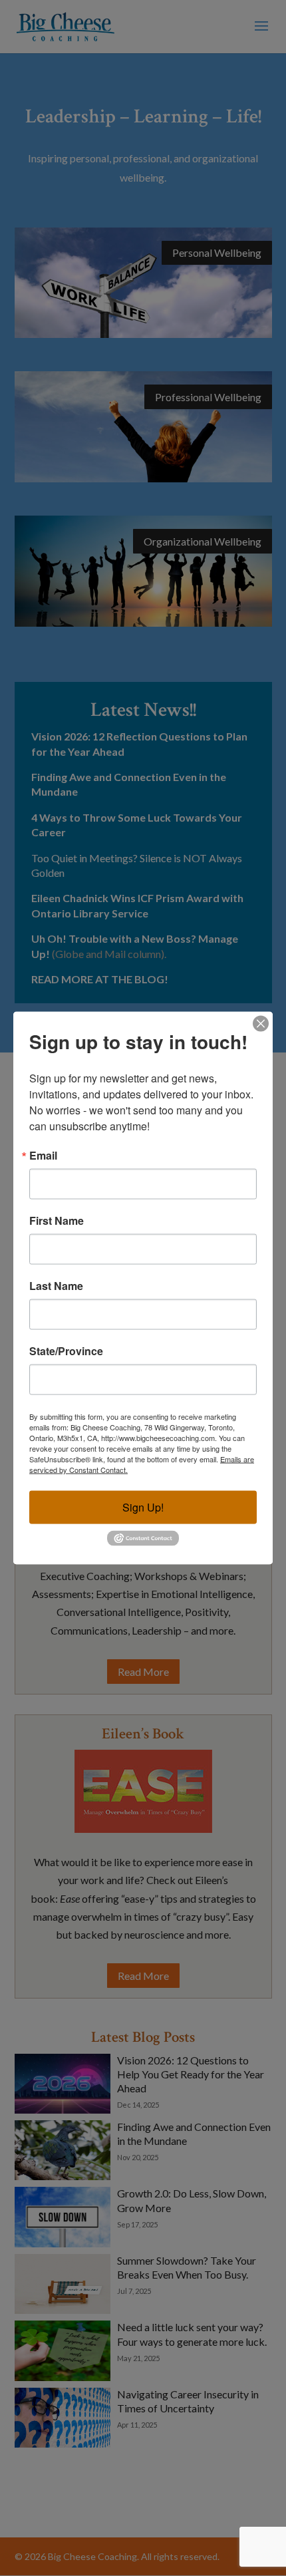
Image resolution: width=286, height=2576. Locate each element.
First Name (57, 1221)
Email (43, 1156)
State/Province (66, 1351)
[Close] (261, 1024)
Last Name (56, 1286)
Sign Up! (143, 1507)
